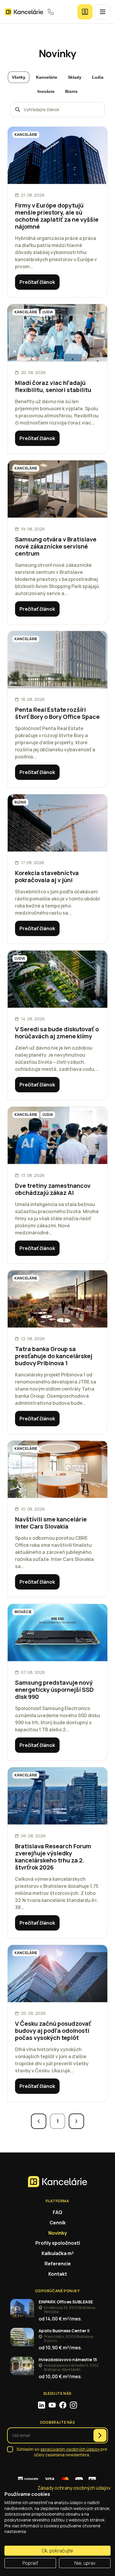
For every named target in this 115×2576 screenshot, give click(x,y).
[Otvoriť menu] (103, 12)
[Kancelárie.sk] (24, 12)
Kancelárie (47, 77)
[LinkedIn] (42, 2405)
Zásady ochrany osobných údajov (74, 2488)
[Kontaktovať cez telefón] (51, 12)
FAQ (57, 2212)
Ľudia (98, 77)
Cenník (58, 2223)
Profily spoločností (58, 2243)
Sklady (75, 77)
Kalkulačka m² (58, 2253)
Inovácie (46, 91)
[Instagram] (73, 2405)
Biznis (71, 91)
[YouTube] (52, 2405)
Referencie (58, 2264)
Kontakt (58, 2274)
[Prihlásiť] (85, 12)
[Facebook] (63, 2405)
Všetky (19, 77)
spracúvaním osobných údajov (70, 2449)
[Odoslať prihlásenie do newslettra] (100, 2435)
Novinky (58, 2233)
